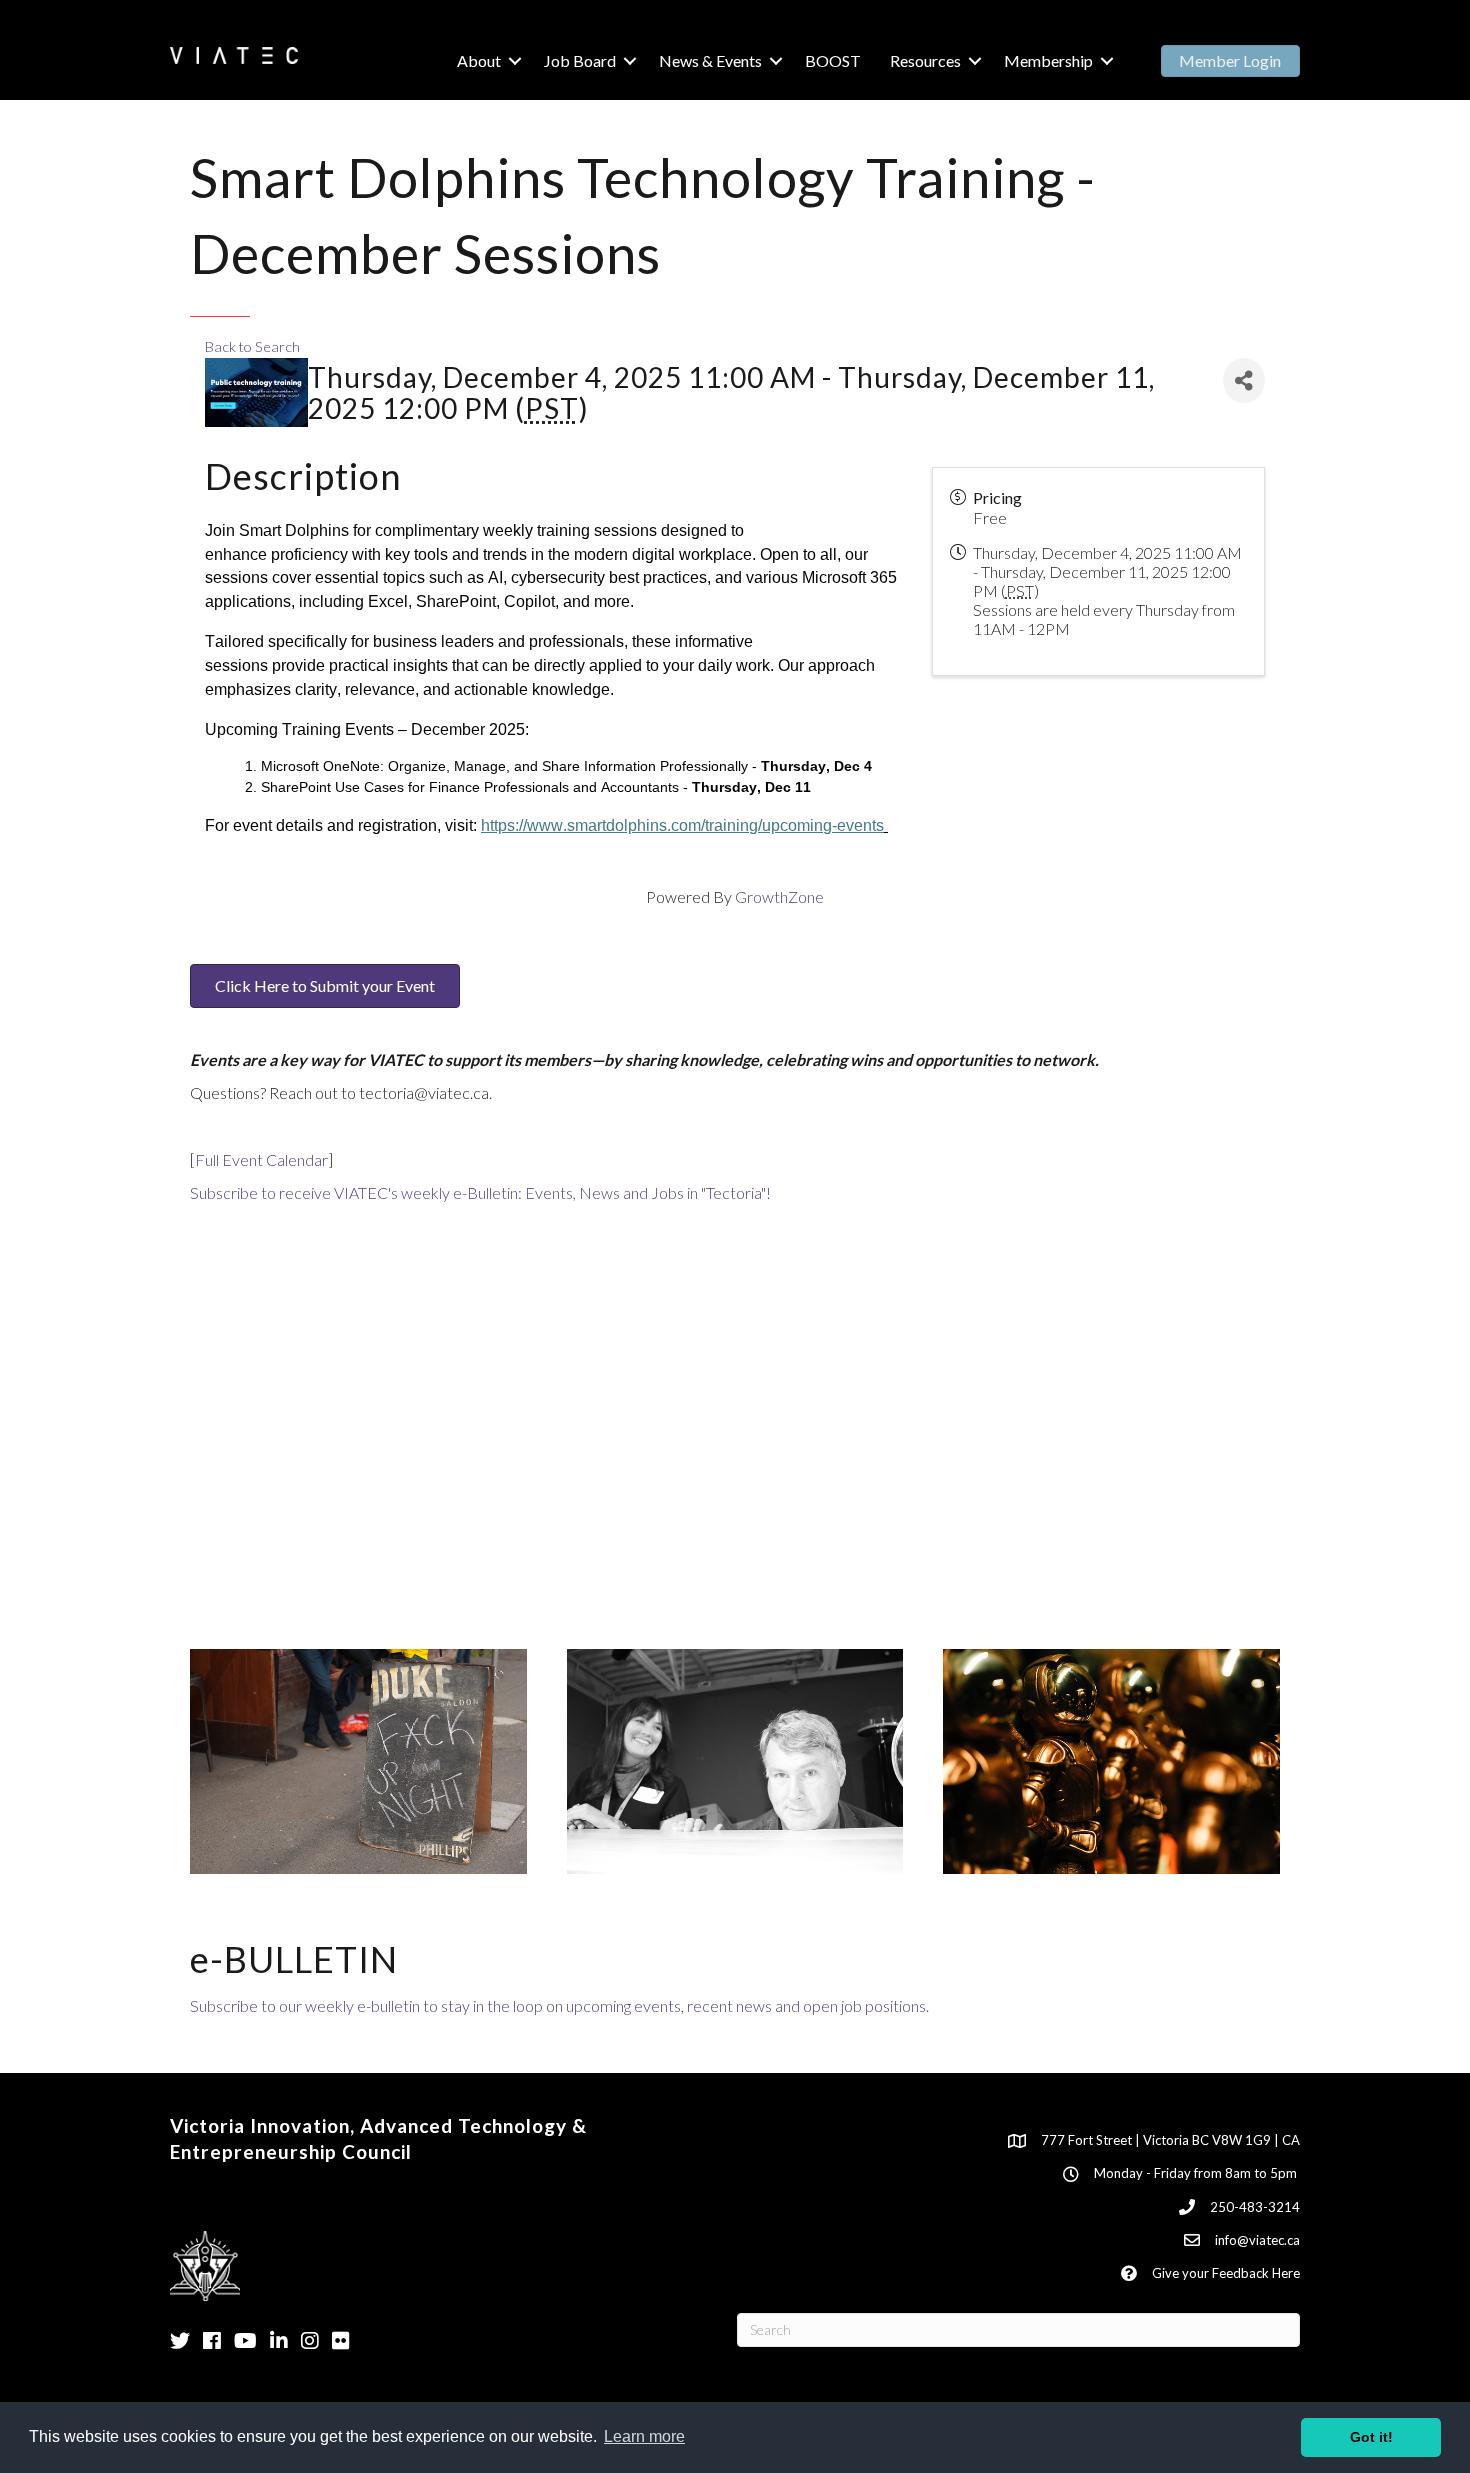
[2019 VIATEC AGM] (735, 1759)
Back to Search (252, 346)
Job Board (580, 60)
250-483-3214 (1255, 2207)
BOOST (833, 60)
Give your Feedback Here (1226, 2273)
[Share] (1244, 380)
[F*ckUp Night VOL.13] (358, 1759)
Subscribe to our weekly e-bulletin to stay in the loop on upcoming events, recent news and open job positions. (559, 2005)
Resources (925, 60)
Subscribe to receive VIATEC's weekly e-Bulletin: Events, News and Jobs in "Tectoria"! (480, 1192)
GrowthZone (779, 896)
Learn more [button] (644, 2436)
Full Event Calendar (261, 1159)
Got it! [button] (1371, 2437)
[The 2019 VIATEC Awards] (1111, 1759)
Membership (1048, 60)
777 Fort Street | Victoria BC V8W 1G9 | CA (1170, 2140)
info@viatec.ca (1257, 2240)
